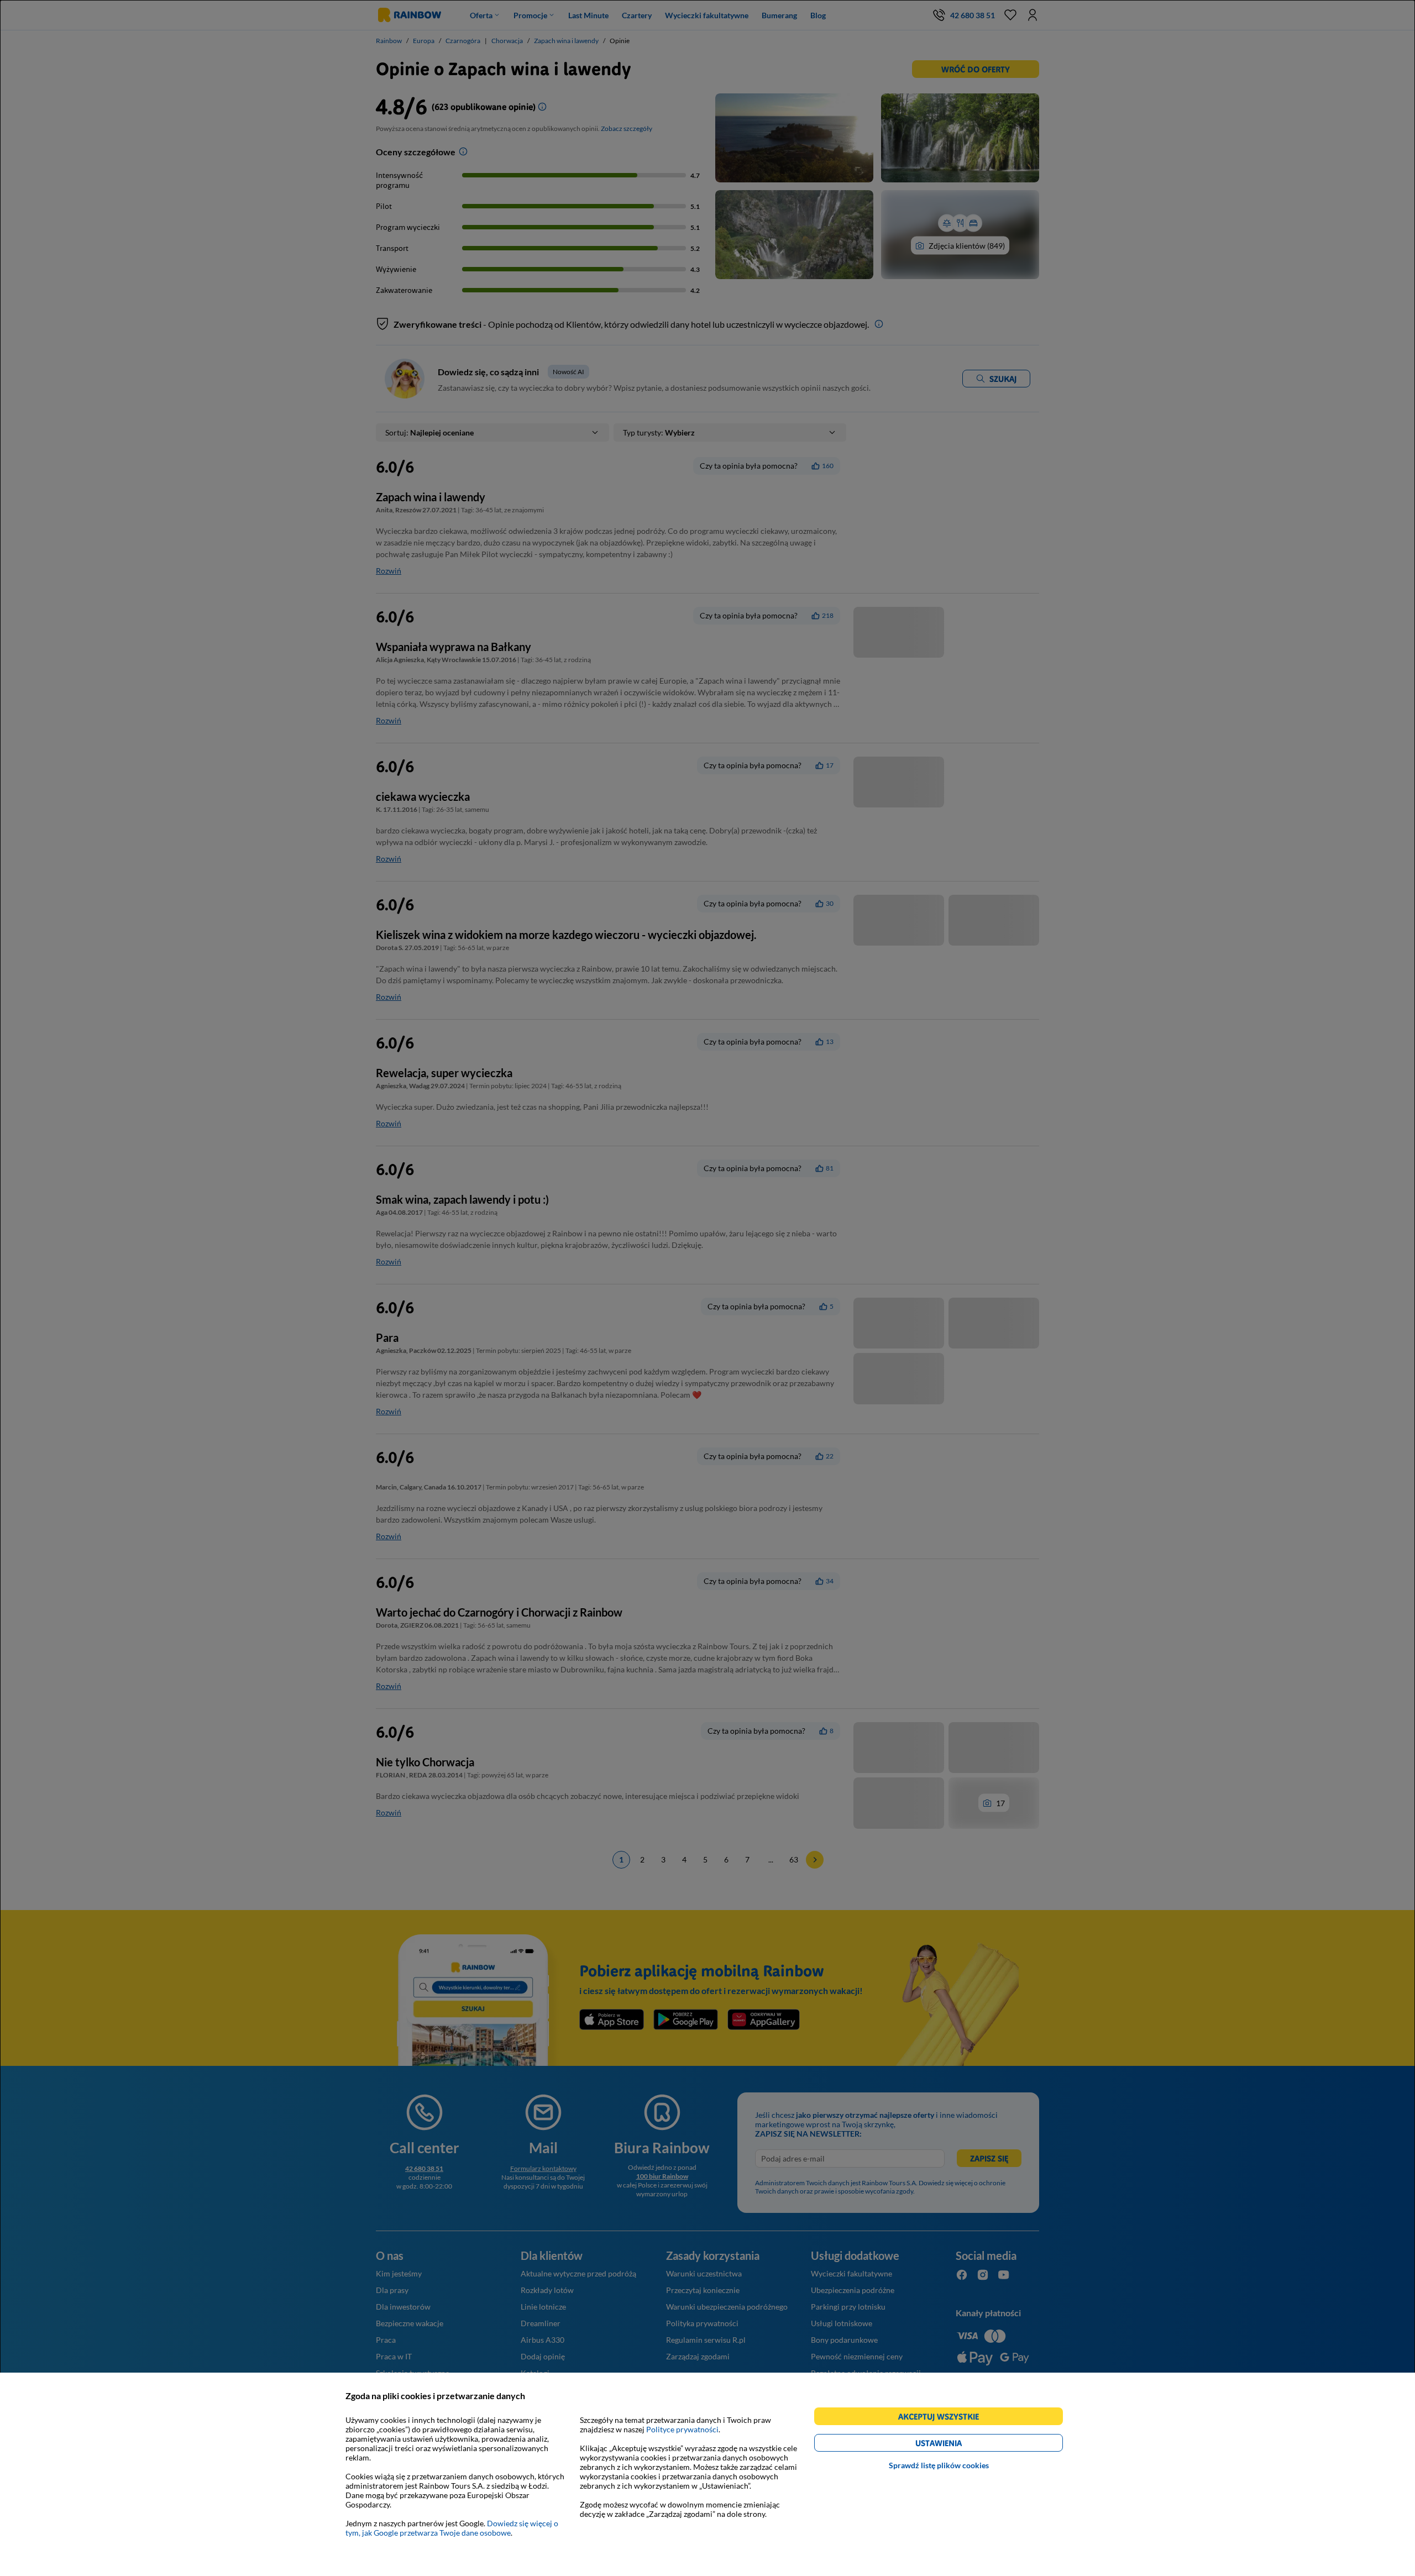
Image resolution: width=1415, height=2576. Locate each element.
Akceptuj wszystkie (943, 2418)
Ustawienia (958, 2445)
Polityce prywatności (682, 2429)
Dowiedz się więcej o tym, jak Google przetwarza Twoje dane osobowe (452, 2528)
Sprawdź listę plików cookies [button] (939, 2465)
